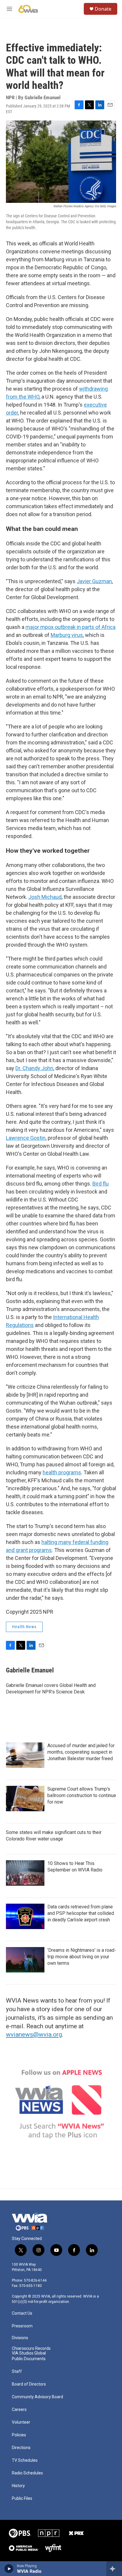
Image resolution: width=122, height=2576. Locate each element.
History (18, 2486)
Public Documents (29, 2359)
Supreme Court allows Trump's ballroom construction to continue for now (82, 1795)
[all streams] (114, 2569)
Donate (103, 9)
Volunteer (21, 2422)
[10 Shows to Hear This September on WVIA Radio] (25, 1873)
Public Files (22, 2498)
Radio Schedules (27, 2473)
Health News (24, 1627)
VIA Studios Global (29, 2353)
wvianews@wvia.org (34, 2034)
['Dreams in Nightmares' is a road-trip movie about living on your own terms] (25, 1960)
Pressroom (22, 2326)
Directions (21, 2448)
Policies (19, 2435)
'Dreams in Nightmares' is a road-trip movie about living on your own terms (82, 1957)
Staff (17, 2372)
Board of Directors (29, 2384)
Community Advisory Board (37, 2397)
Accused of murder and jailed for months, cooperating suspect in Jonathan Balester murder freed (81, 1752)
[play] (9, 2569)
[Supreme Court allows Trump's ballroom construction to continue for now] (25, 1799)
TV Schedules (25, 2460)
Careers (19, 2410)
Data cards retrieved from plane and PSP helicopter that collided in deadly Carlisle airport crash (81, 1913)
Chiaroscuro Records (31, 2348)
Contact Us (22, 2313)
